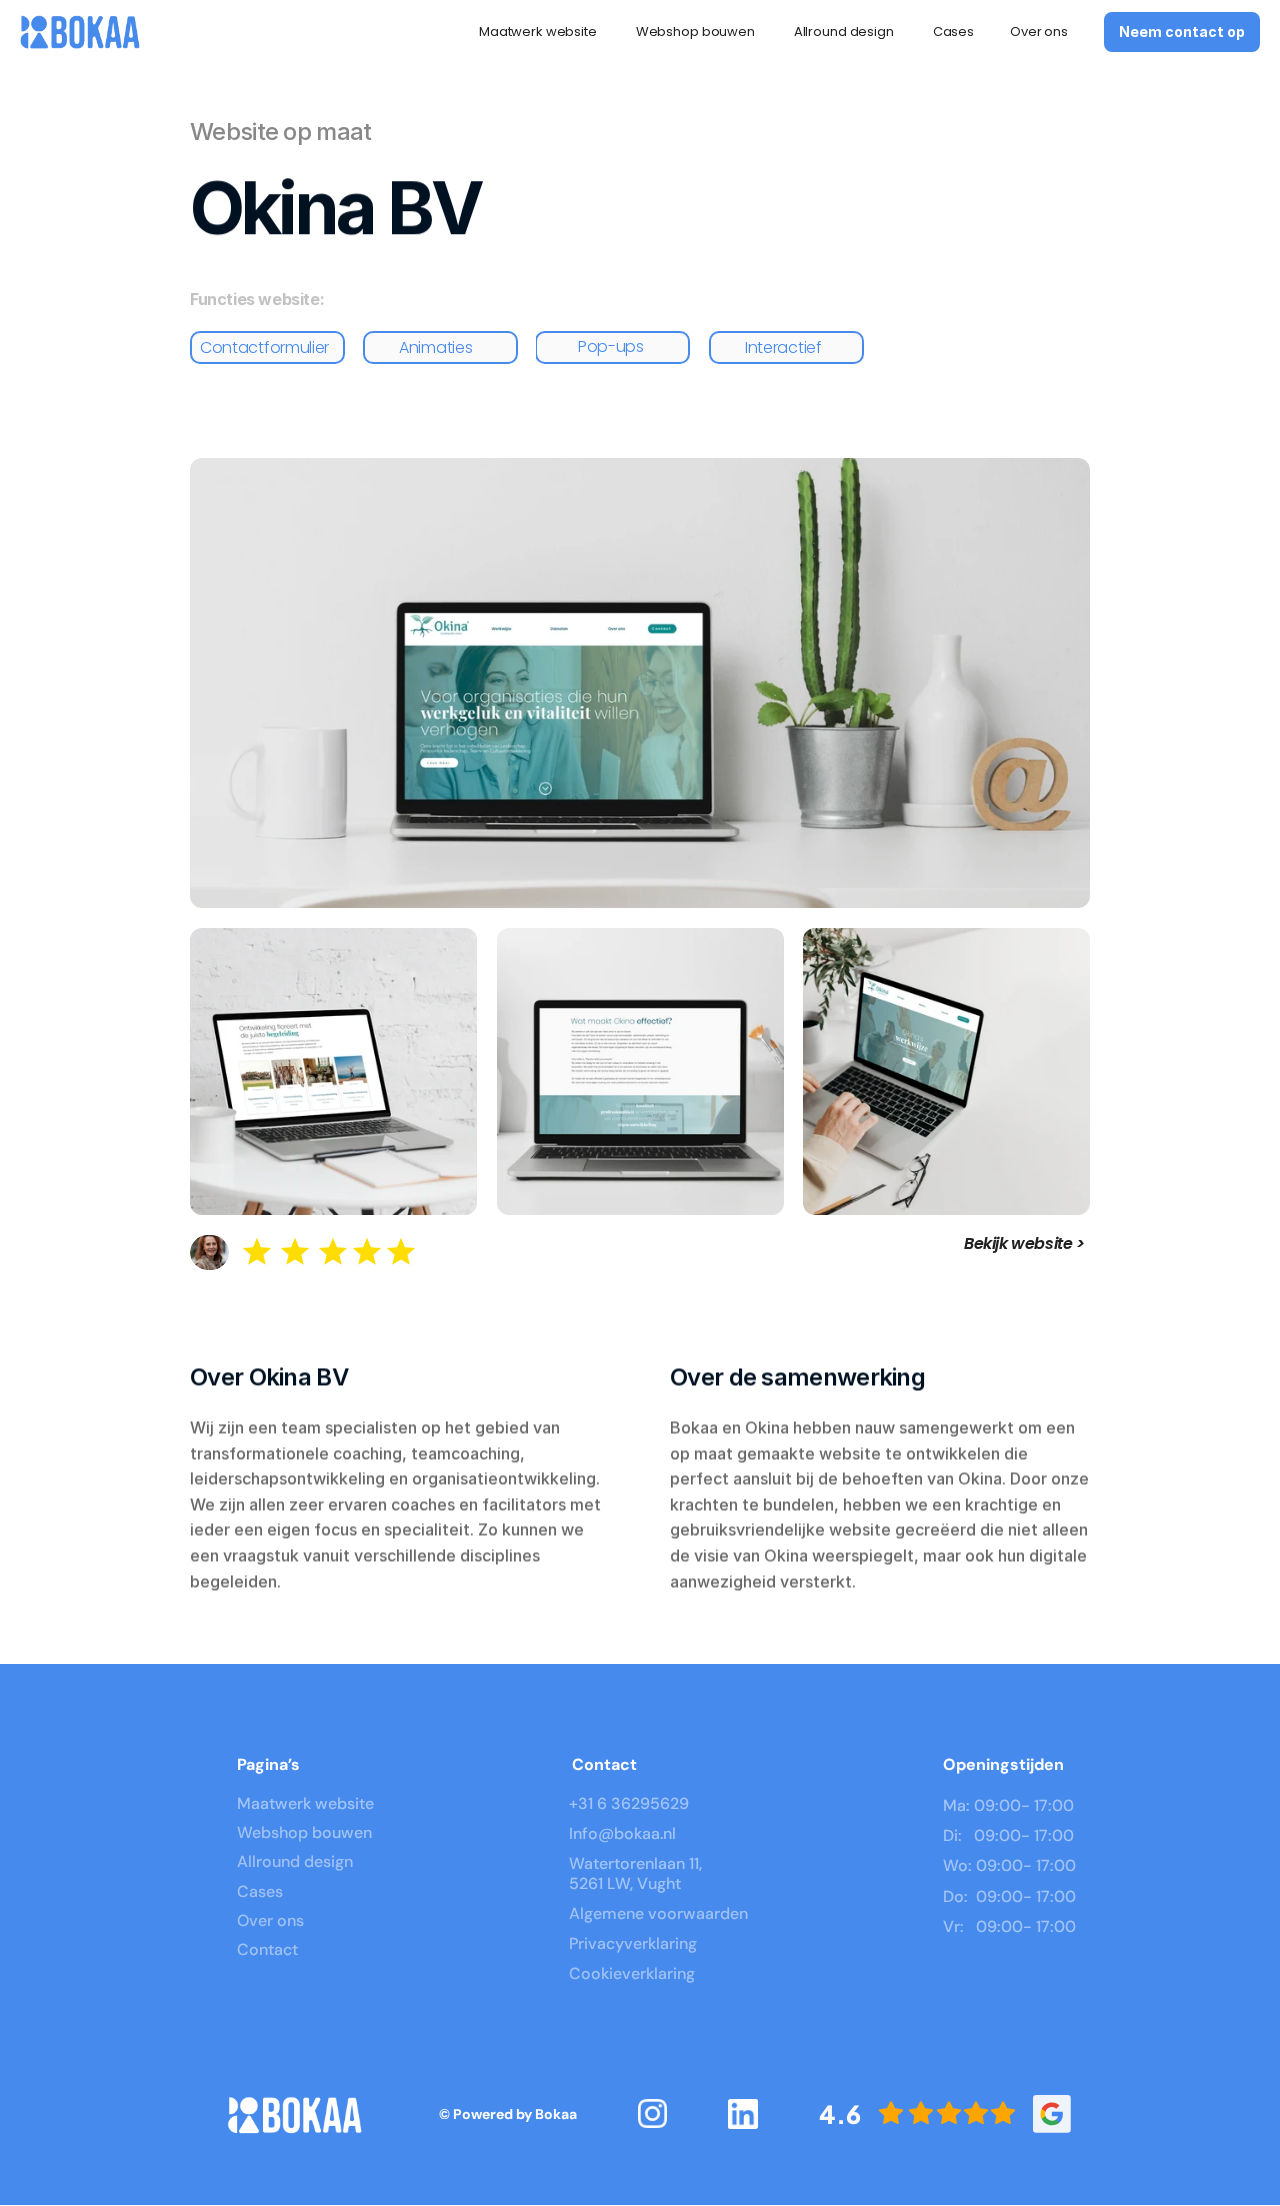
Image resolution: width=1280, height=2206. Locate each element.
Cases (953, 31)
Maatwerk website (539, 31)
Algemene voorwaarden (658, 1913)
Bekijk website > (1024, 1243)
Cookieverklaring (632, 1973)
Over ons (1039, 31)
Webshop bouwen (697, 31)
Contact (267, 1949)
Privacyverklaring (633, 1943)
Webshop (272, 1832)
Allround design (845, 31)
